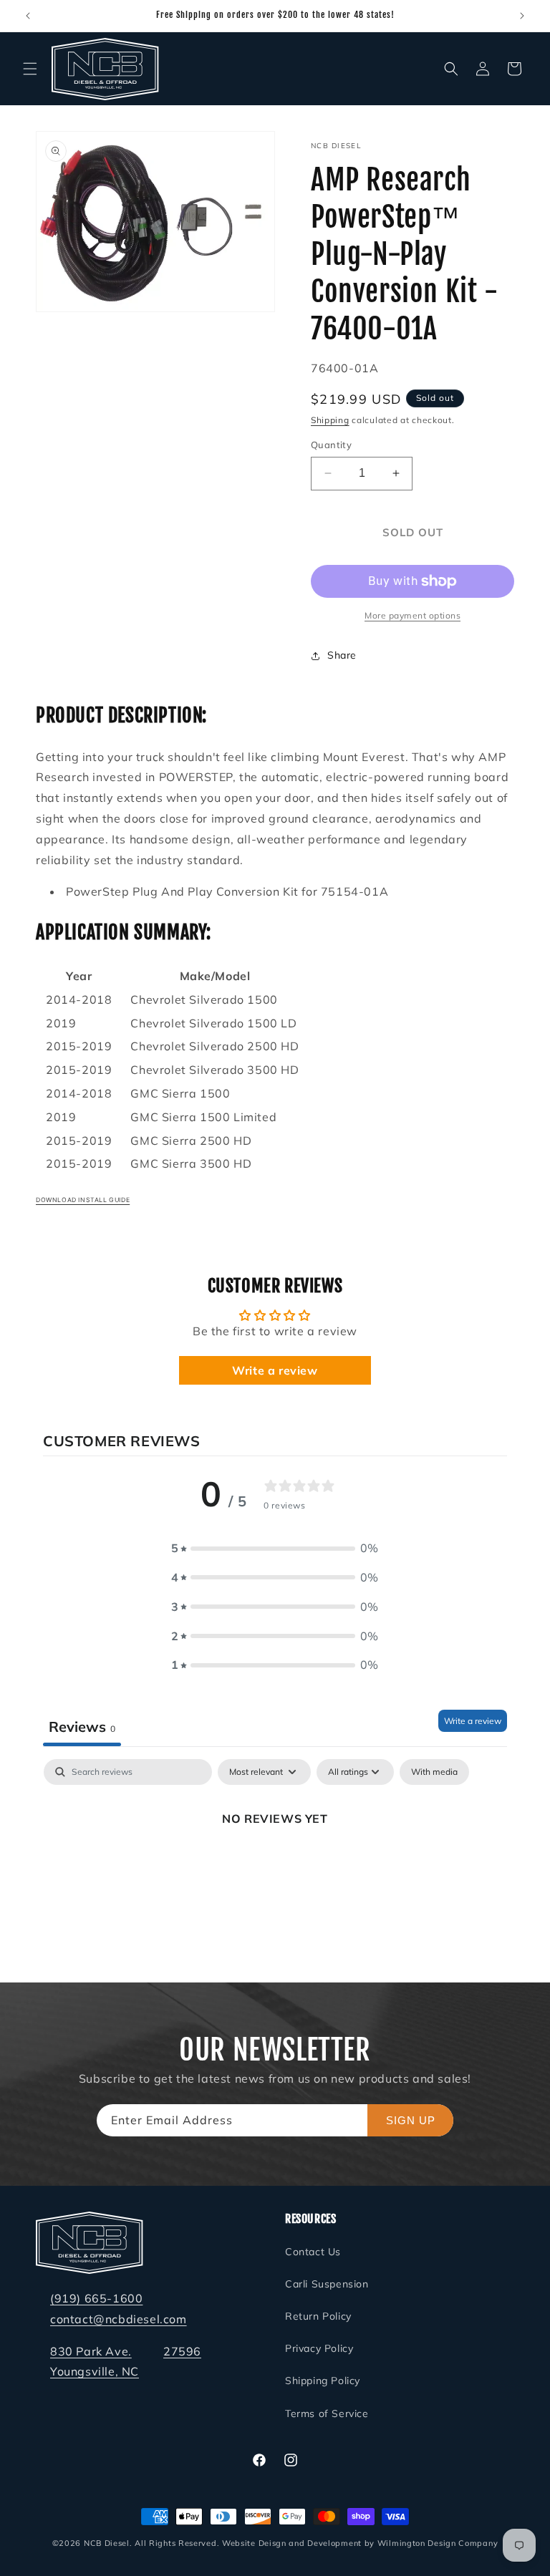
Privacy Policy (319, 2348)
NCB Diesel (107, 2543)
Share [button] (342, 655)
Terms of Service (327, 2413)
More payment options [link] (412, 615)
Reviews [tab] (82, 1727)
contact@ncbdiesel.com (119, 2319)
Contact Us (313, 2252)
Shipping (330, 420)
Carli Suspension (327, 2284)
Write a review (275, 1370)
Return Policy (318, 2316)
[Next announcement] (522, 16)
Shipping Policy (323, 2381)
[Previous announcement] (28, 16)
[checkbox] (434, 1772)
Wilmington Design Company (438, 2543)
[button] (30, 69)
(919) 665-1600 (96, 2298)
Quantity (331, 445)
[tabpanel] (275, 1867)
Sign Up (411, 2120)
